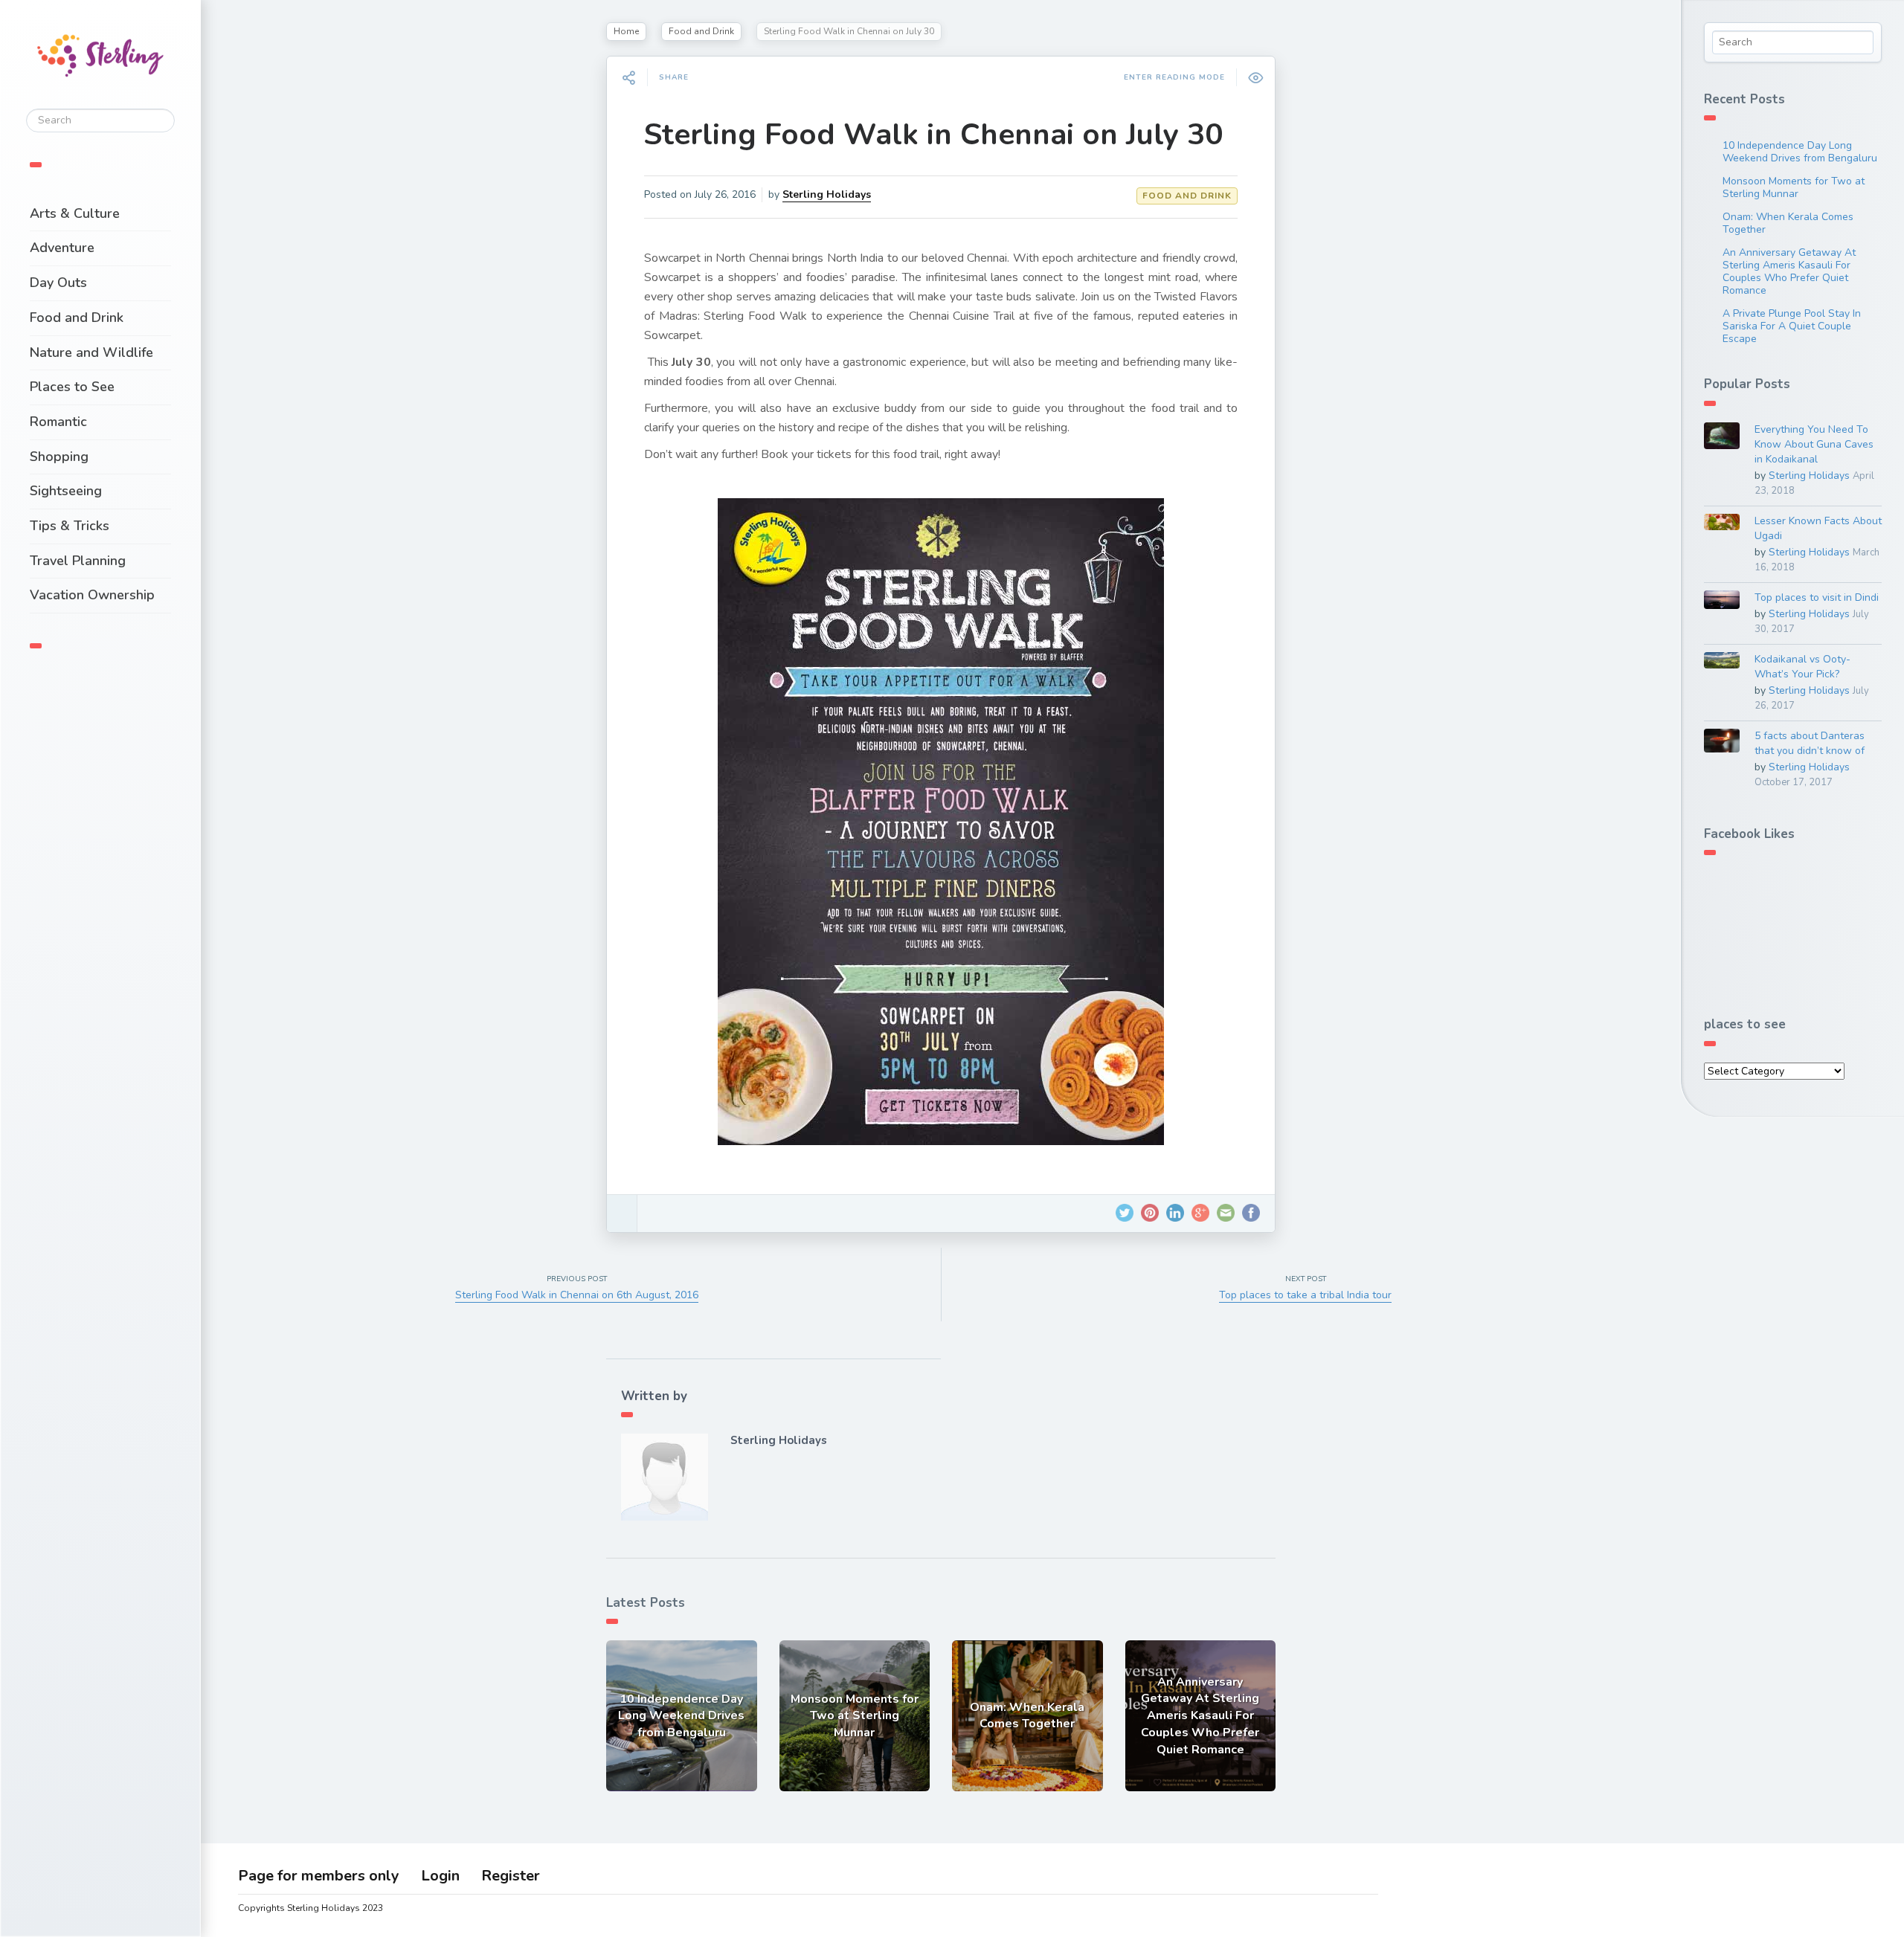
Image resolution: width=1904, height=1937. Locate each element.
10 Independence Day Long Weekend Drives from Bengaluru (1800, 152)
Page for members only (319, 1876)
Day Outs (58, 283)
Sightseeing (66, 491)
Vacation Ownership (92, 595)
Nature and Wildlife (91, 352)
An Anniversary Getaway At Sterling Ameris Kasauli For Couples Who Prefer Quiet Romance (1789, 271)
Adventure (62, 248)
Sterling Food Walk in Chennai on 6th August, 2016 (577, 1295)
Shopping (59, 457)
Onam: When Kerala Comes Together (1788, 223)
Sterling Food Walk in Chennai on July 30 (933, 135)
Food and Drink (77, 318)
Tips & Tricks (70, 526)
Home (626, 31)
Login (440, 1876)
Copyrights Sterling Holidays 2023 (311, 1908)
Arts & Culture (75, 213)
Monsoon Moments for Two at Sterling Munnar (1794, 187)
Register (511, 1876)
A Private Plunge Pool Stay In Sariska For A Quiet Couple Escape (1792, 326)
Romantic (58, 422)
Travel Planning (78, 561)
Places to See (72, 387)
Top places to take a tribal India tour (1305, 1295)
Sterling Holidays (827, 194)
